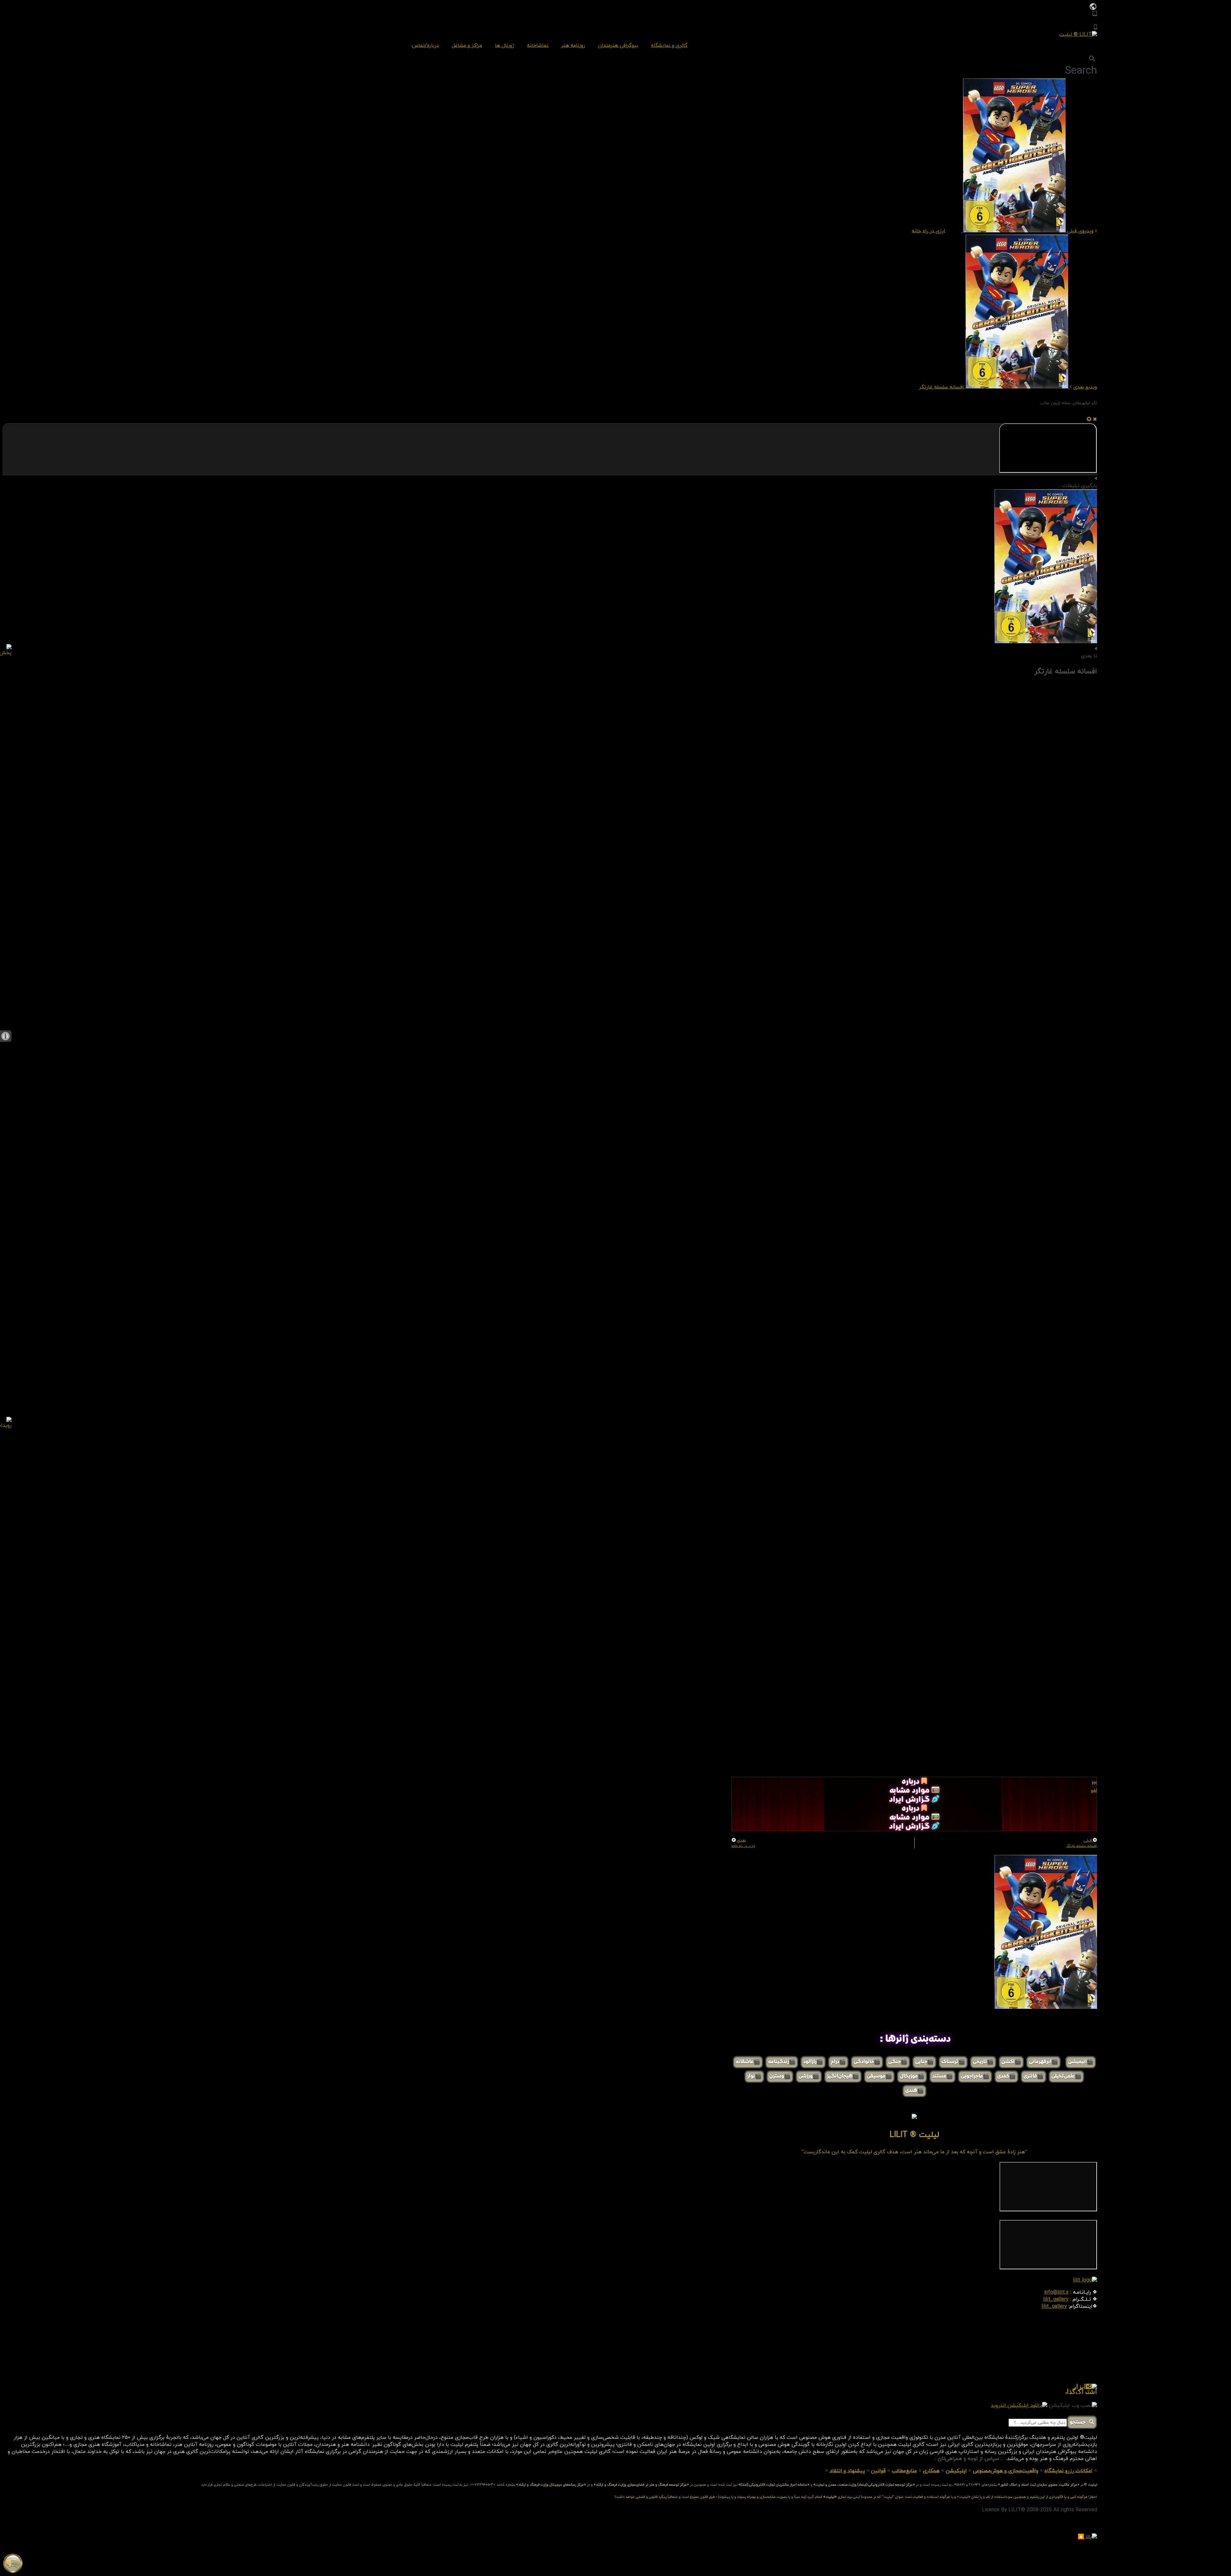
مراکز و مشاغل (467, 46)
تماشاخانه (538, 46)
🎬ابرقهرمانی (1043, 2062)
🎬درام (838, 2062)
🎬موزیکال (912, 2077)
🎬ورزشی (809, 2077)
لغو (1094, 1791)
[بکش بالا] (1089, 420)
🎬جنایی (924, 2062)
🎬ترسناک (953, 2062)
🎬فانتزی (1034, 2077)
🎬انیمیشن (1081, 2062)
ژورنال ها (505, 46)
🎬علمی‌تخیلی (1066, 2077)
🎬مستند (942, 2077)
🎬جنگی (898, 2062)
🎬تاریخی (983, 2062)
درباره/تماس (425, 46)
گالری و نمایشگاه (669, 46)
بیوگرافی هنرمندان (618, 46)
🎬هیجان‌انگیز (843, 2077)
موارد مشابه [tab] (911, 1791)
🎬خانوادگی (867, 2062)
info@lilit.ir (1056, 2292)
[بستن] (1095, 420)
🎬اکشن (1011, 2062)
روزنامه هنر (573, 46)
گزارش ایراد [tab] (910, 1800)
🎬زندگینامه (782, 2062)
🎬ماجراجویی (975, 2077)
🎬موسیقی (879, 2077)
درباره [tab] (912, 1782)
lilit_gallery (1056, 2299)
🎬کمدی (1006, 2077)
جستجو (1079, 2423)
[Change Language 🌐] (1093, 6)
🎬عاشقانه (748, 2062)
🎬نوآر (754, 2077)
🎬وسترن (780, 2077)
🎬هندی (914, 2091)
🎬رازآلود (813, 2062)
